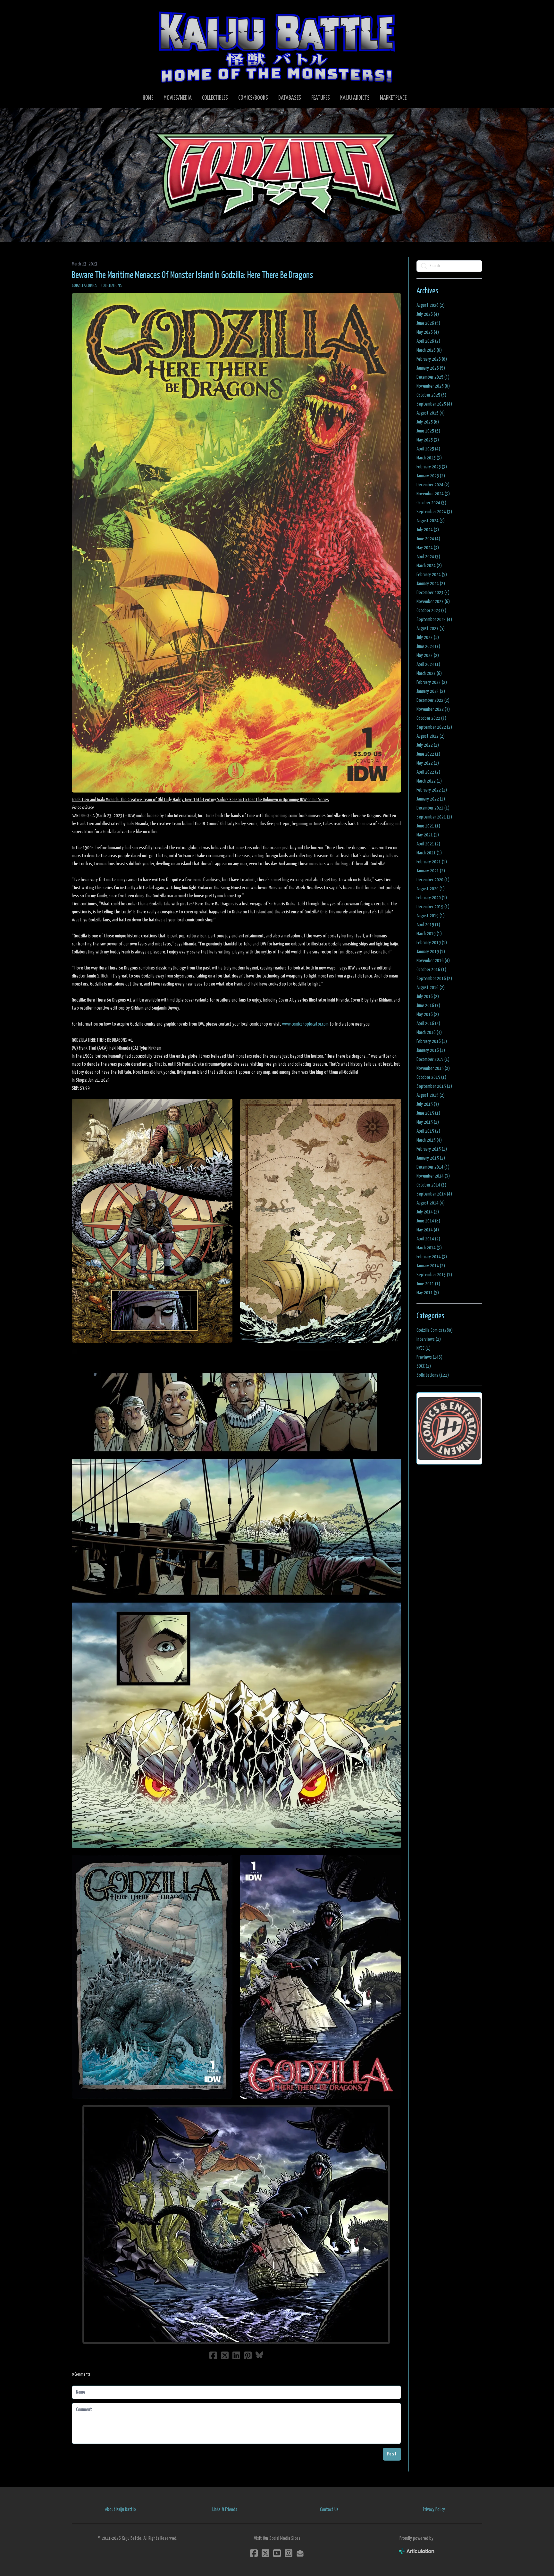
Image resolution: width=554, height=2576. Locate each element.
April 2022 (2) (428, 772)
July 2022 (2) (428, 745)
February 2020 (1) (432, 898)
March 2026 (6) (429, 350)
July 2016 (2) (428, 997)
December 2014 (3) (433, 1167)
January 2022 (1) (431, 799)
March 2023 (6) (429, 673)
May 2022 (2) (428, 763)
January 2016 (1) (431, 1050)
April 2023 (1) (428, 664)
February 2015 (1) (432, 1149)
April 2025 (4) (428, 449)
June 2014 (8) (428, 1221)
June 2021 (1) (428, 826)
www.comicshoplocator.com (305, 1024)
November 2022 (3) (433, 709)
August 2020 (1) (431, 889)
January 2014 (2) (431, 1266)
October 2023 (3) (431, 611)
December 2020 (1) (433, 880)
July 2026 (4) (428, 314)
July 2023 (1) (428, 638)
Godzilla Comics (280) (435, 1330)
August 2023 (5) (431, 629)
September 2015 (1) (434, 1086)
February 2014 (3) (432, 1257)
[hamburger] (85, 10)
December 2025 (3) (433, 377)
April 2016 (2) (428, 1024)
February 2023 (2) (432, 682)
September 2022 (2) (434, 727)
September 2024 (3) (434, 512)
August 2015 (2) (431, 1095)
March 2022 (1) (429, 781)
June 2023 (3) (428, 646)
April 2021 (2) (428, 844)
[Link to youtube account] (277, 2553)
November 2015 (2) (433, 1068)
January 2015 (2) (431, 1158)
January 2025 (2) (431, 476)
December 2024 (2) (433, 485)
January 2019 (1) (431, 952)
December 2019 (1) (433, 907)
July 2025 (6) (428, 422)
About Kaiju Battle (120, 2509)
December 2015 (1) (433, 1059)
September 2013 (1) (434, 1275)
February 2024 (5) (432, 575)
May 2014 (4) (428, 1230)
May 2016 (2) (428, 1015)
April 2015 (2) (428, 1131)
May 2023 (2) (428, 655)
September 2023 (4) (434, 620)
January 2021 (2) (431, 871)
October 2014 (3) (431, 1185)
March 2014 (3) (429, 1248)
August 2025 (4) (431, 413)
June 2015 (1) (428, 1113)
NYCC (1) (424, 1348)
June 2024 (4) (428, 539)
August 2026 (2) (431, 305)
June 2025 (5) (428, 431)
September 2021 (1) (434, 817)
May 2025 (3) (428, 440)
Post (392, 2454)
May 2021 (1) (428, 835)
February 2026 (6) (432, 359)
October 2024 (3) (431, 503)
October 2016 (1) (431, 970)
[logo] (277, 47)
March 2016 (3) (429, 1032)
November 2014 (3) (433, 1176)
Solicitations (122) (433, 1375)
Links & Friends (225, 2509)
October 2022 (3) (431, 718)
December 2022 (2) (433, 700)
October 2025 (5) (431, 395)
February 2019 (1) (432, 943)
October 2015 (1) (431, 1077)
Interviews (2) (429, 1339)
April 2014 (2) (428, 1239)
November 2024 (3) (433, 494)
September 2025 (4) (434, 404)
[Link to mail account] (300, 2553)
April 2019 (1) (428, 925)
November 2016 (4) (433, 961)
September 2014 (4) (434, 1194)
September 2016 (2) (434, 979)
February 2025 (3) (432, 467)
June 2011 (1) (428, 1284)
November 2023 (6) (433, 602)
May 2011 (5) (428, 1293)
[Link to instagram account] (289, 2553)
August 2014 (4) (431, 1203)
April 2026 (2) (428, 341)
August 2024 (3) (431, 521)
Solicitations (111, 286)
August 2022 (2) (431, 736)
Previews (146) (429, 1357)
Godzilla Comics (84, 286)
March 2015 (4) (429, 1140)
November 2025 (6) (433, 386)
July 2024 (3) (428, 530)
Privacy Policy (434, 2509)
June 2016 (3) (428, 1006)
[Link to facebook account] (254, 2553)
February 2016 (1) (432, 1041)
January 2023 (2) (431, 691)
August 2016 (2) (431, 988)
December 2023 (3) (433, 593)
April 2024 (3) (428, 557)
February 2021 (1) (432, 862)
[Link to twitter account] (265, 2553)
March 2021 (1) (429, 853)
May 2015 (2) (428, 1122)
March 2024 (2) (429, 566)
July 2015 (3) (428, 1104)
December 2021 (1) (433, 808)
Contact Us (329, 2509)
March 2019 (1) (429, 934)
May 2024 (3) (428, 548)
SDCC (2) (424, 1366)
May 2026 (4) (428, 332)
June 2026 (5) (428, 323)
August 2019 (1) (431, 916)
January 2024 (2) (431, 584)
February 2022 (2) (432, 790)
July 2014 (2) (428, 1212)
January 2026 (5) (431, 368)
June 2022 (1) (428, 754)
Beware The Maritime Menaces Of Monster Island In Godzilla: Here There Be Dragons (192, 275)
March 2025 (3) (429, 458)
